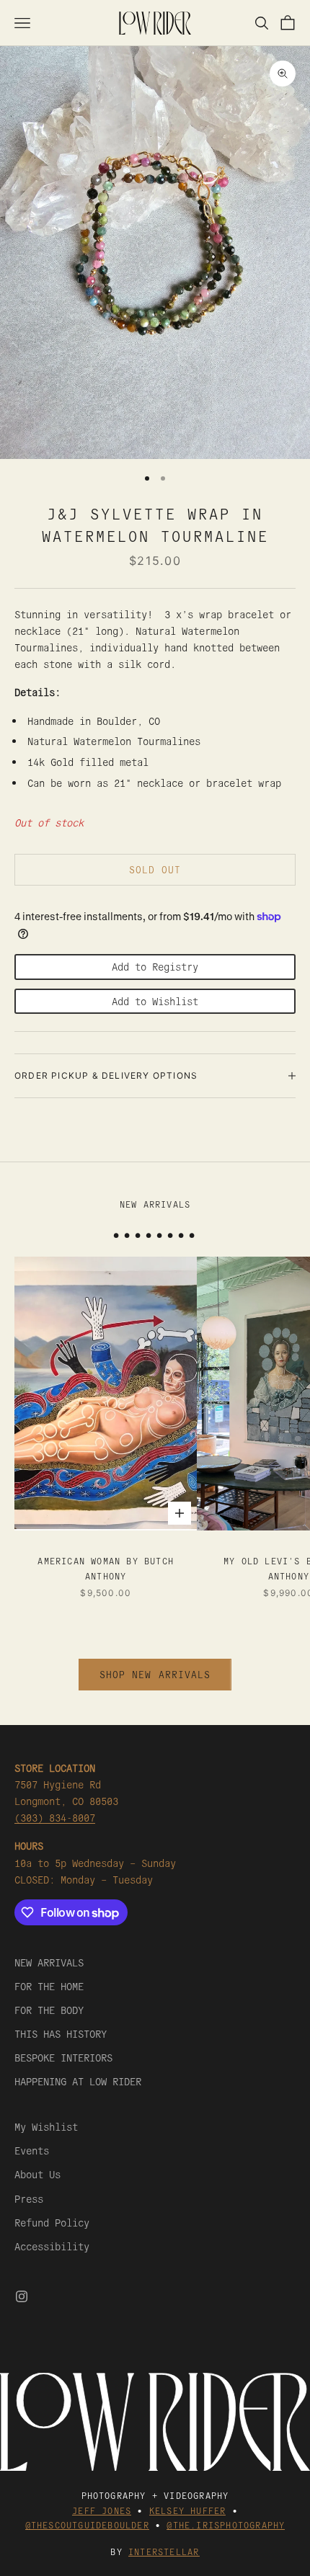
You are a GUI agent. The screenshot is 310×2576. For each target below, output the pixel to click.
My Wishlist (46, 2126)
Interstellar (164, 2551)
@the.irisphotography (226, 2524)
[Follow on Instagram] (22, 2296)
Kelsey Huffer (188, 2510)
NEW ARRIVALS (49, 1962)
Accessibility (52, 2246)
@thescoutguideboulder (87, 2524)
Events (32, 2150)
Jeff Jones (102, 2510)
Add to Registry (155, 966)
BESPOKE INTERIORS (63, 2057)
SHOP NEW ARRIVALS (155, 1674)
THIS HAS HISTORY (61, 2033)
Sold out (155, 869)
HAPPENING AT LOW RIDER (78, 2081)
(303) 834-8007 (55, 1817)
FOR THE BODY (49, 2010)
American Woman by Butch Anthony (106, 1568)
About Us (37, 2174)
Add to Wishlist (155, 1001)
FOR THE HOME (49, 1986)
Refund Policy (52, 2222)
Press (29, 2198)
